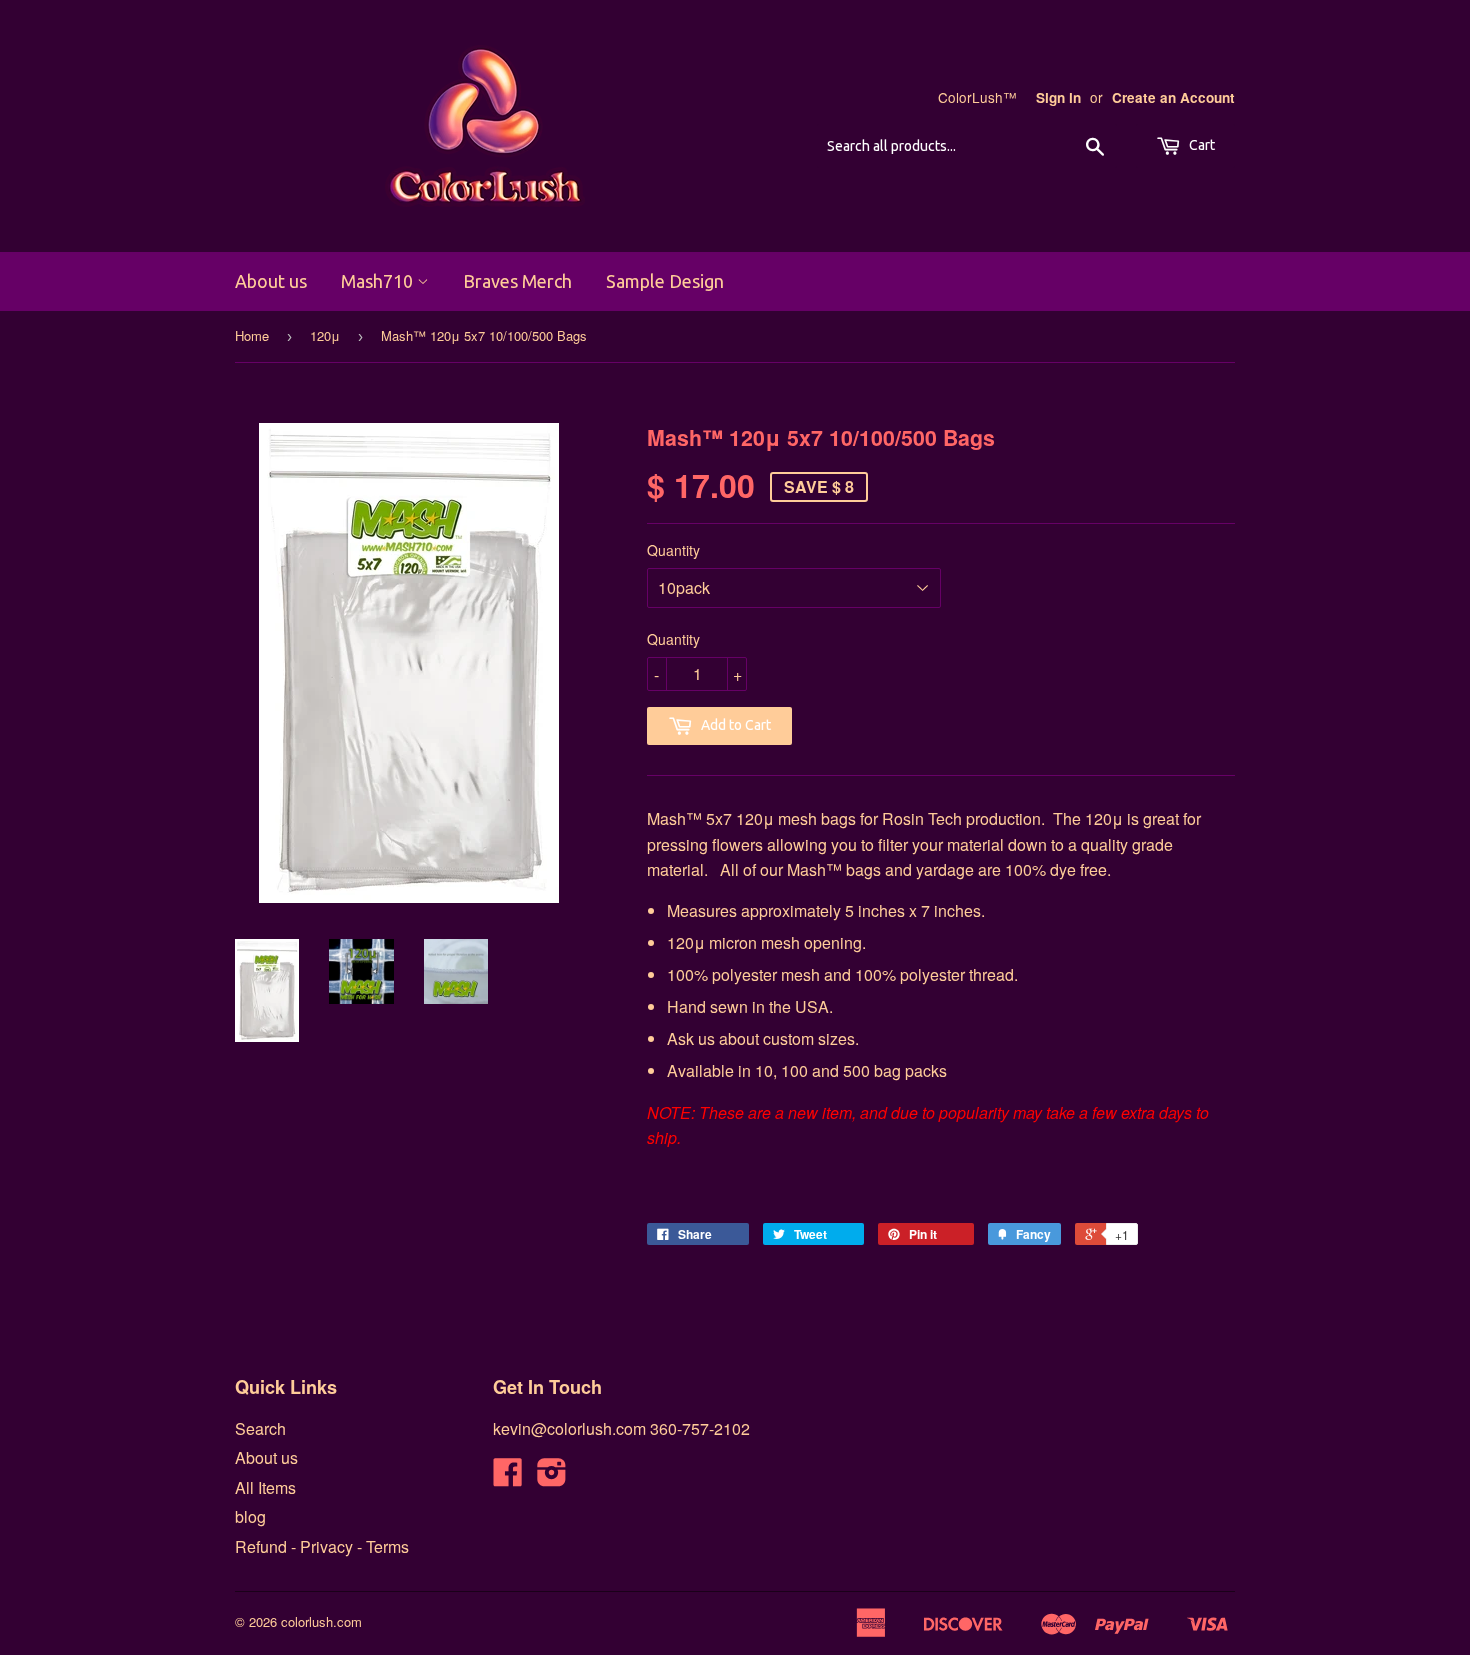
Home (252, 335)
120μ (325, 335)
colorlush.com (321, 1621)
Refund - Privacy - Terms (322, 1546)
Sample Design (665, 281)
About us (271, 281)
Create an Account (1173, 97)
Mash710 (379, 281)
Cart (1200, 145)
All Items (265, 1487)
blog (250, 1516)
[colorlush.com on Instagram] (552, 1477)
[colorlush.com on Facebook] (508, 1477)
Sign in (1058, 97)
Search (260, 1428)
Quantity (673, 550)
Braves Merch (517, 281)
